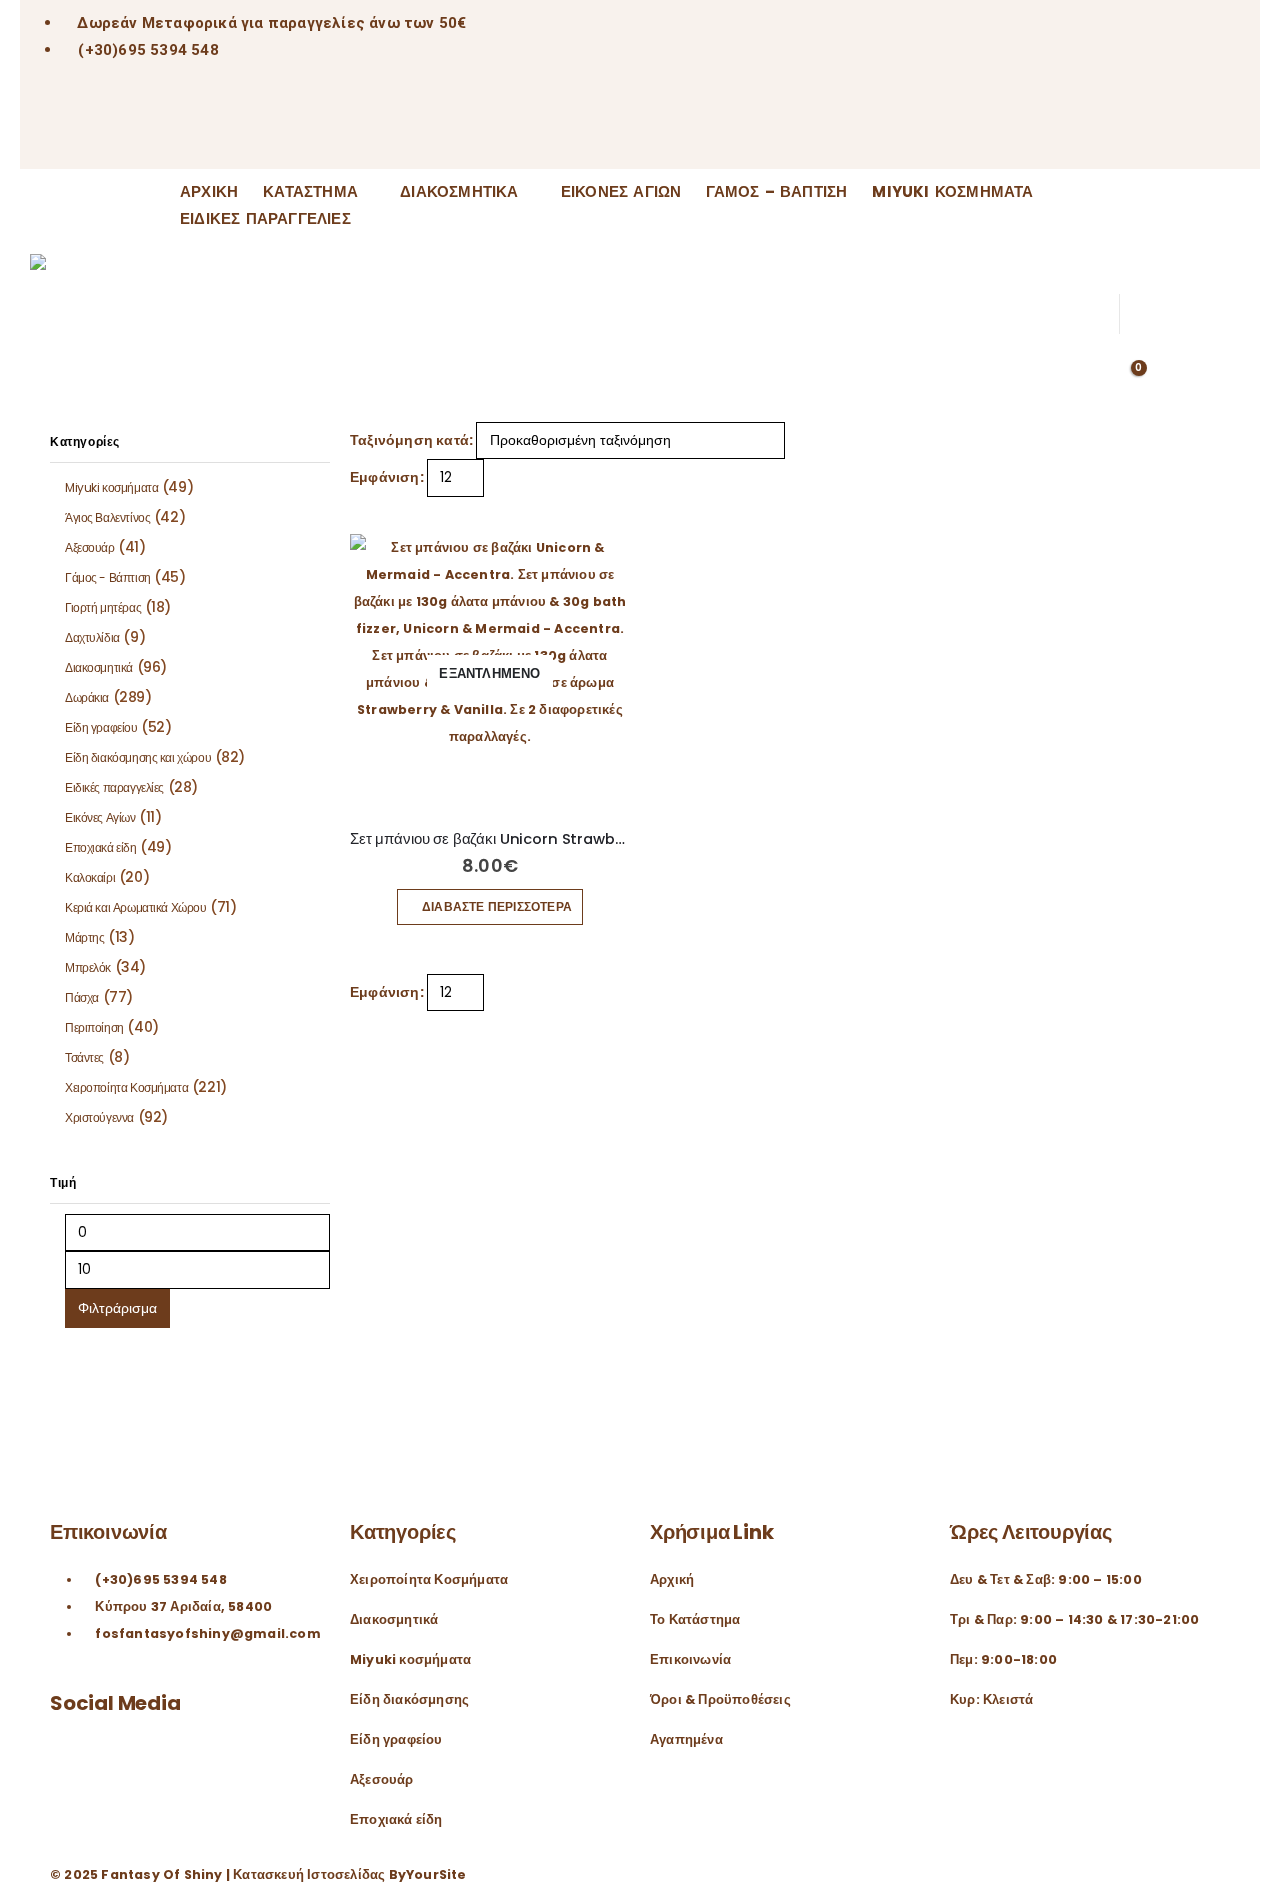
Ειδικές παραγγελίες (114, 787)
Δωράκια (87, 697)
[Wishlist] (1125, 250)
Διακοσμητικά (459, 192)
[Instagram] (93, 132)
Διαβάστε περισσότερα (497, 906)
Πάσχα (82, 997)
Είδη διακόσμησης (409, 1699)
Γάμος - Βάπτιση (108, 577)
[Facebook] (45, 132)
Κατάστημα (310, 192)
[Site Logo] (90, 300)
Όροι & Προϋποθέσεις (720, 1699)
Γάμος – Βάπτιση (776, 192)
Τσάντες (84, 1057)
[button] (1125, 193)
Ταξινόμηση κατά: (411, 440)
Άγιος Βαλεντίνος (107, 517)
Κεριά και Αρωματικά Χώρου (136, 907)
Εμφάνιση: (387, 477)
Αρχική (209, 192)
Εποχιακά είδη (101, 847)
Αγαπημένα (686, 1739)
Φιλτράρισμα (117, 1308)
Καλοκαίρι (90, 877)
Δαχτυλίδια (92, 637)
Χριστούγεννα (99, 1117)
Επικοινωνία (690, 1659)
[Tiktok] (142, 132)
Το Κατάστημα (695, 1619)
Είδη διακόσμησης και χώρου (138, 757)
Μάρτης (84, 937)
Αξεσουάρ (90, 547)
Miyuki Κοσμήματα (952, 192)
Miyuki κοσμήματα (111, 487)
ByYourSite (428, 1874)
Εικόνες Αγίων (621, 192)
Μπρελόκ (88, 967)
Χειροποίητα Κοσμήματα (126, 1087)
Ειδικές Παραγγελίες (265, 219)
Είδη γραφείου (101, 727)
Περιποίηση (94, 1027)
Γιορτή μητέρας (103, 607)
